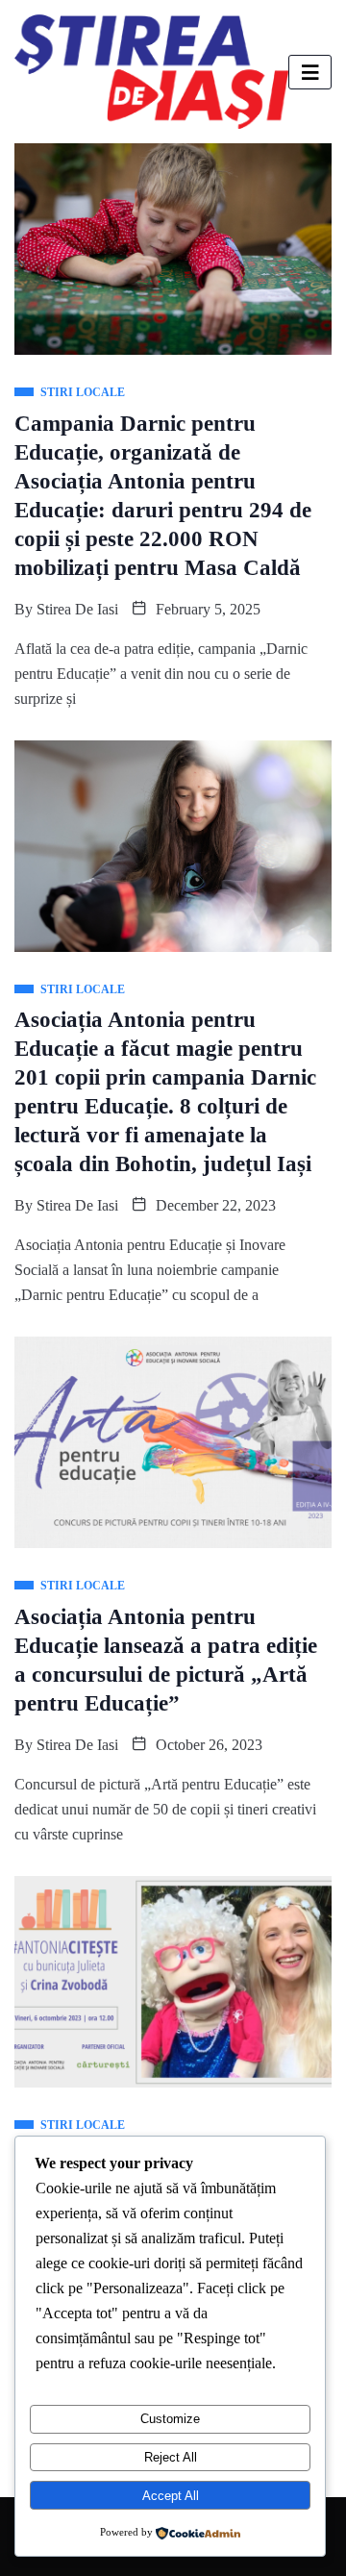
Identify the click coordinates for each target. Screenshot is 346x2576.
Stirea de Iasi (77, 609)
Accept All (171, 2496)
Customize (170, 2419)
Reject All (171, 2457)
